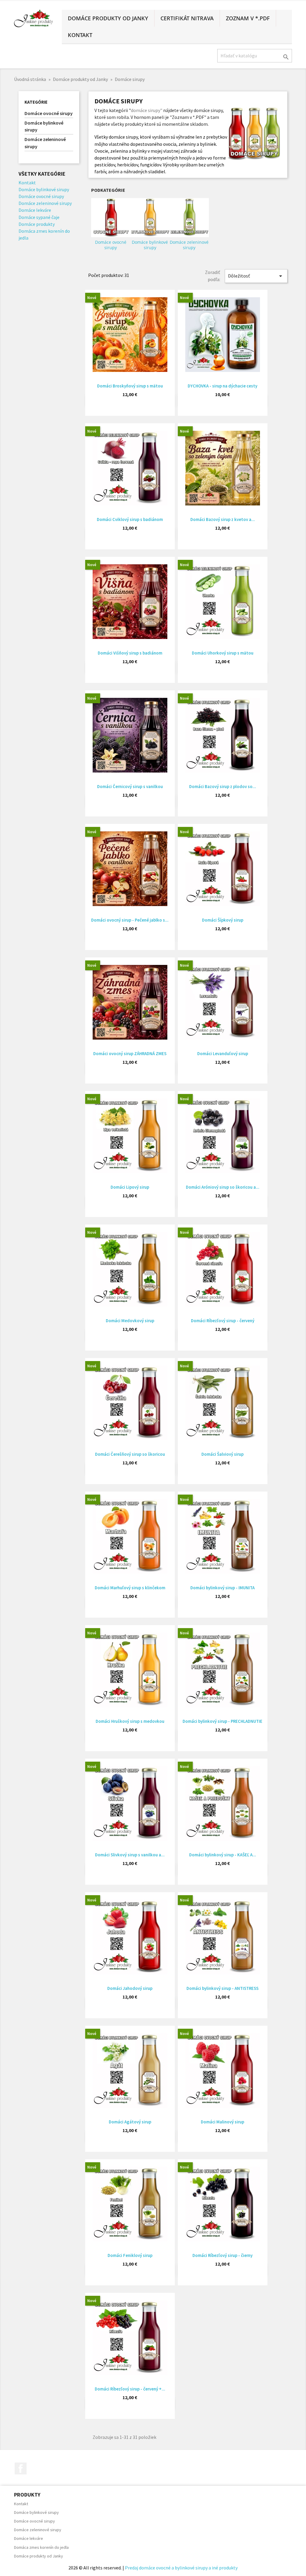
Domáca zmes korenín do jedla (41, 2547)
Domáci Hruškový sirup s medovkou (130, 1721)
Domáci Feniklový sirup (130, 2255)
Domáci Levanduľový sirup (223, 1053)
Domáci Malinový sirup (222, 2122)
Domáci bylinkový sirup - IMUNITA (222, 1588)
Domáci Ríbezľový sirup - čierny (222, 2255)
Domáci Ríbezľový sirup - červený (223, 1321)
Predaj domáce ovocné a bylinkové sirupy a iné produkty (181, 2568)
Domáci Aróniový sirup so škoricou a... (223, 1187)
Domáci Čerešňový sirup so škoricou (130, 1454)
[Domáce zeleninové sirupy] (189, 218)
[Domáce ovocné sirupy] (111, 218)
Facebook (21, 2468)
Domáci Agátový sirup (130, 2122)
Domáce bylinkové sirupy (44, 126)
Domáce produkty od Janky (108, 18)
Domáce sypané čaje (39, 217)
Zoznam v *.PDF (248, 18)
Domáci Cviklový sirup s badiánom (130, 519)
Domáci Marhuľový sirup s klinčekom (130, 1588)
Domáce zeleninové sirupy (45, 143)
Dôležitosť (256, 276)
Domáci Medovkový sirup (130, 1321)
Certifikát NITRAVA (187, 18)
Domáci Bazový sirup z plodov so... (223, 786)
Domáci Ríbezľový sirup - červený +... (130, 2389)
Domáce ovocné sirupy (49, 113)
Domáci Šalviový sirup (222, 1454)
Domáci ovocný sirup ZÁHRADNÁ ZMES (130, 1053)
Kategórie (36, 102)
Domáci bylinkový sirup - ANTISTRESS (222, 1988)
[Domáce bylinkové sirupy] (150, 218)
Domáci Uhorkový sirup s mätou (223, 653)
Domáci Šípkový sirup (223, 920)
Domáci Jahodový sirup (130, 1988)
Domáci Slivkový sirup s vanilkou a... (130, 1855)
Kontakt (80, 35)
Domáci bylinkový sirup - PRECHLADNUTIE (222, 1721)
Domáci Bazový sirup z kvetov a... (223, 519)
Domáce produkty (37, 224)
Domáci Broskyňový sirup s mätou (130, 386)
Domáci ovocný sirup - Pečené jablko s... (130, 920)
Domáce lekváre (35, 210)
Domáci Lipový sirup (130, 1187)
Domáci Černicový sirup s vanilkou (130, 786)
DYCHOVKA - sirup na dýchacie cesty (222, 386)
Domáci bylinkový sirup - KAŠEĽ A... (223, 1855)
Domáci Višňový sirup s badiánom (130, 653)
